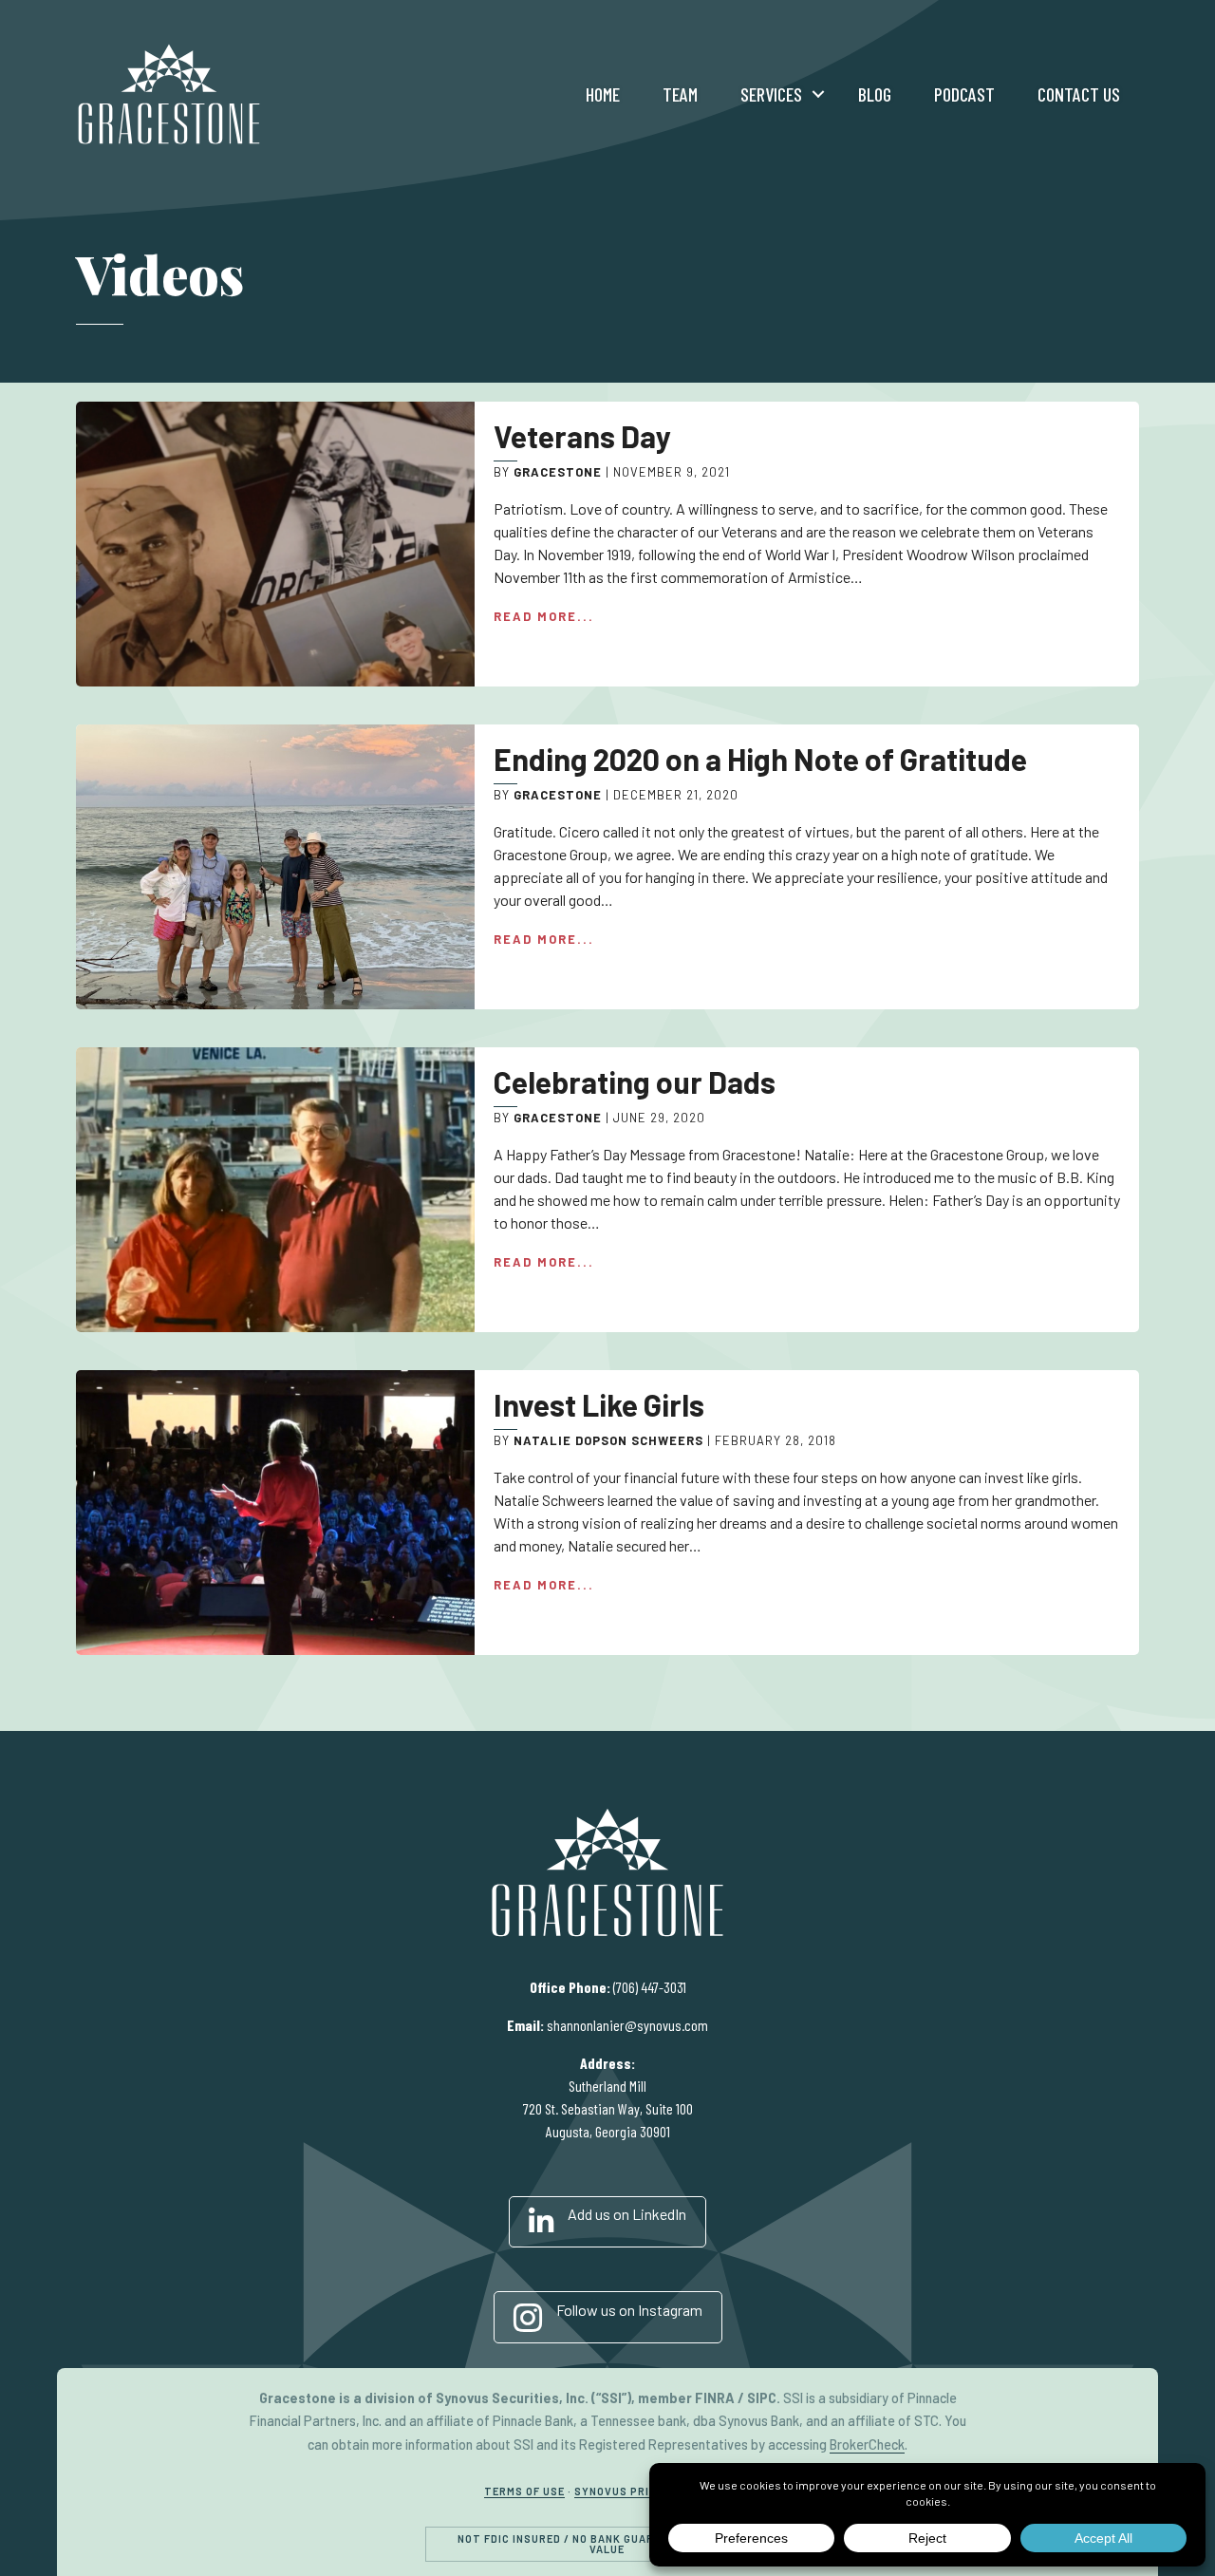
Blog (875, 94)
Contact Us (1079, 94)
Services (771, 94)
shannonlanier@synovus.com (627, 2025)
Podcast (964, 94)
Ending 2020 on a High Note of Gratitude (760, 759)
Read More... (544, 616)
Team (680, 94)
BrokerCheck (867, 2444)
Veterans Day (582, 436)
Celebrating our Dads (635, 1081)
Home (603, 94)
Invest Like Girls (599, 1404)
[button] (818, 94)
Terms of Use (524, 2491)
